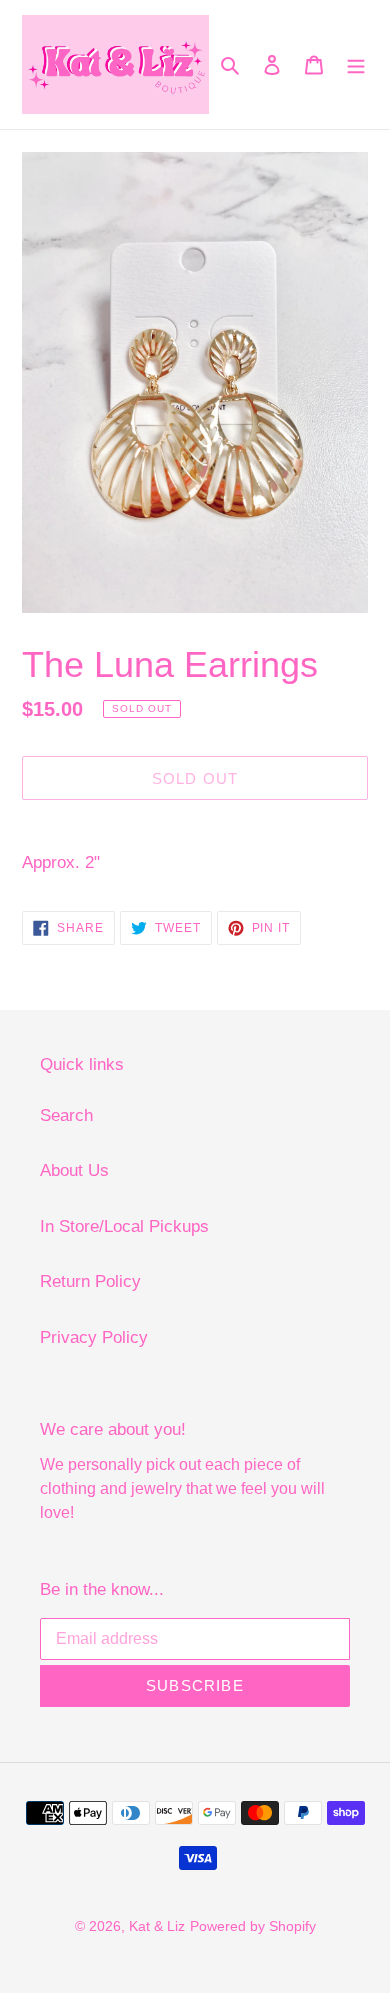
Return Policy (90, 1281)
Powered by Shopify (253, 1926)
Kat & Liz (157, 1926)
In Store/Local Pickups (124, 1226)
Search (66, 1115)
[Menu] (356, 65)
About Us (74, 1170)
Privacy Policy (94, 1337)
